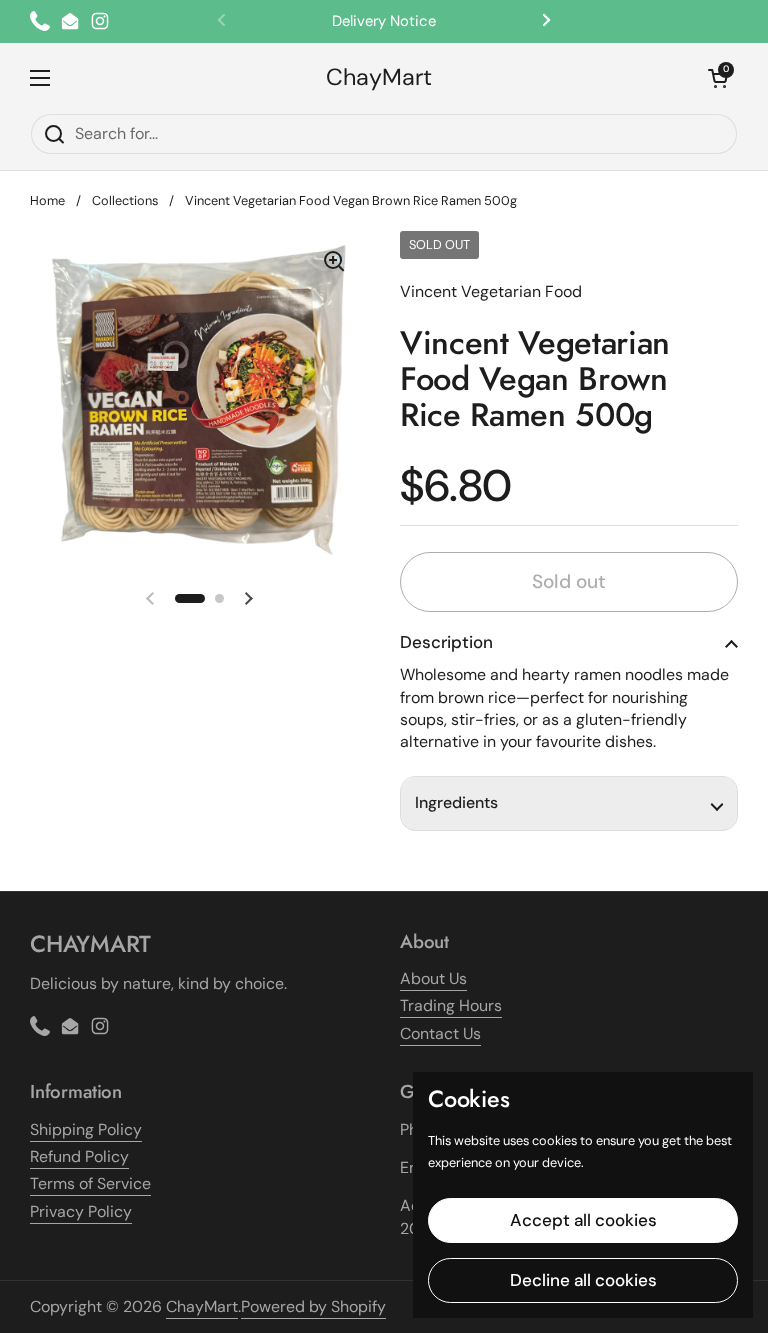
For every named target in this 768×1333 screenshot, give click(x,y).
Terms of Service (90, 1183)
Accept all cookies (583, 1220)
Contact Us (440, 1033)
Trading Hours (451, 1005)
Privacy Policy (81, 1211)
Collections (125, 200)
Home (47, 200)
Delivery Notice (384, 21)
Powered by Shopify (313, 1306)
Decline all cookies (583, 1280)
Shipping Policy (86, 1129)
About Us (433, 978)
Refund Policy (79, 1156)
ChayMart (379, 77)
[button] (718, 78)
